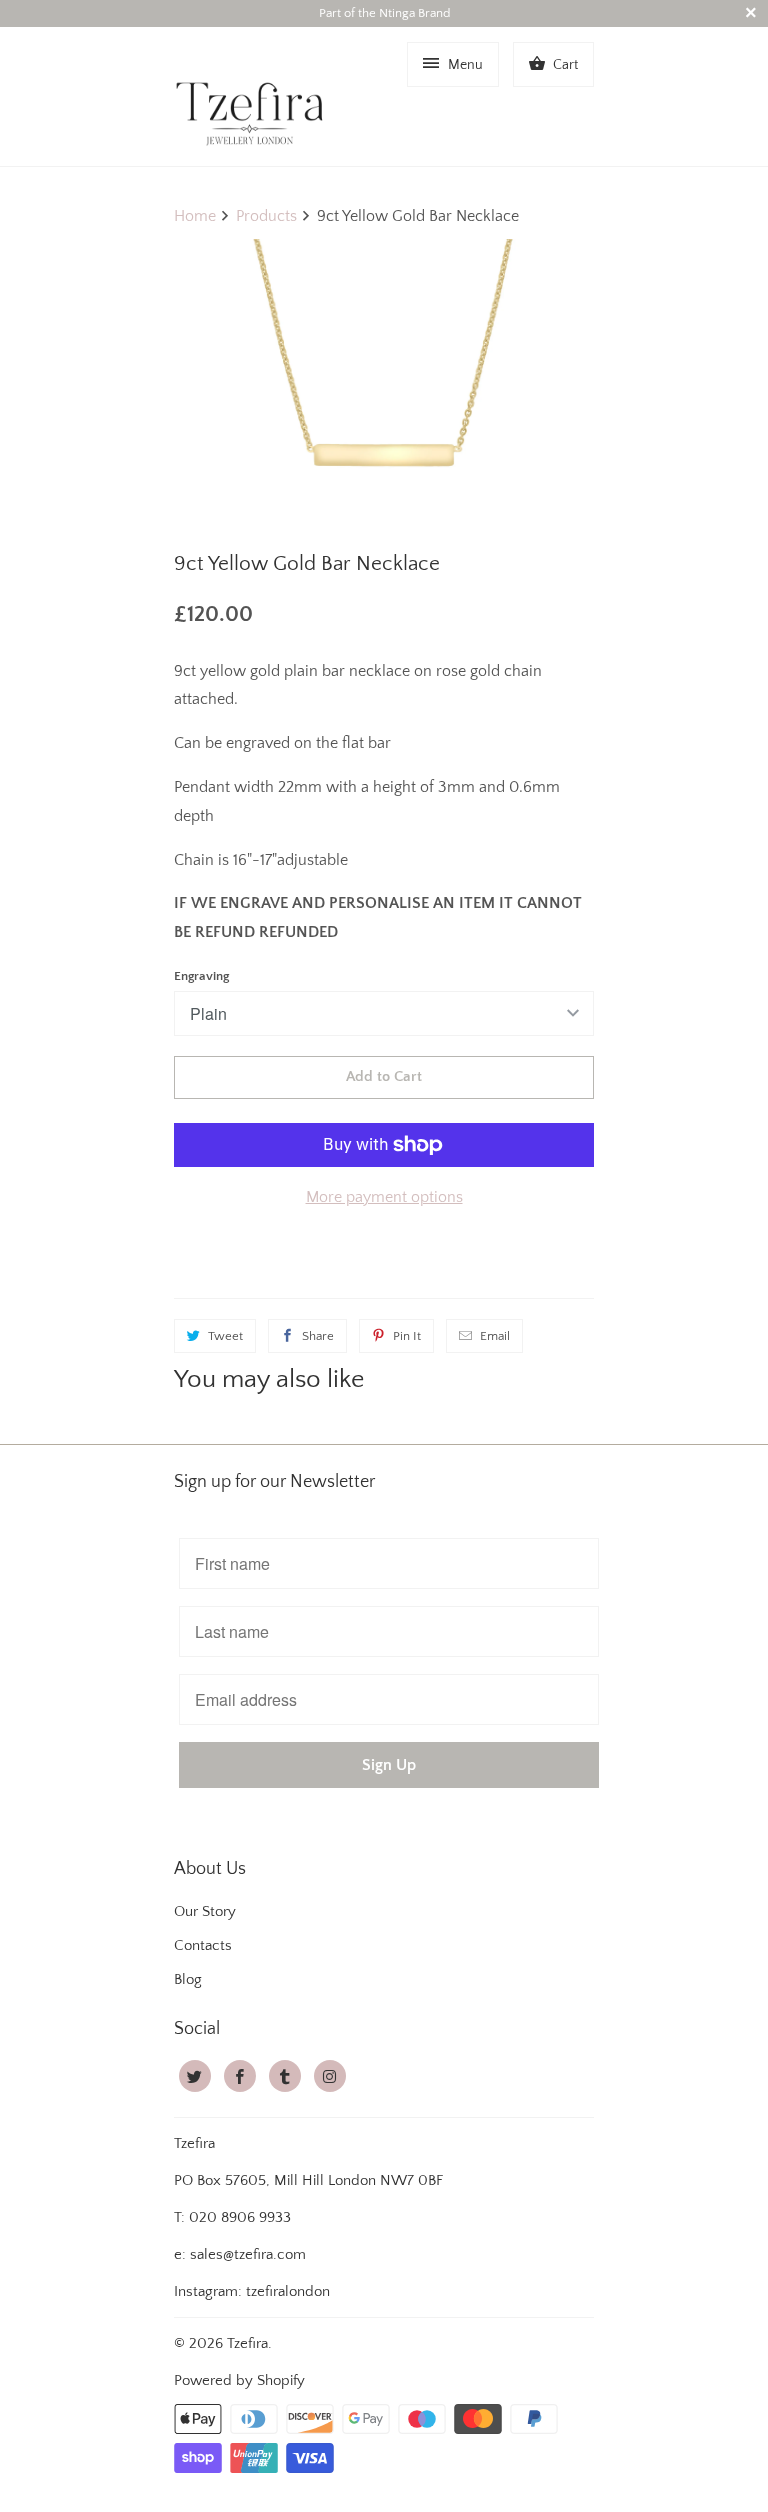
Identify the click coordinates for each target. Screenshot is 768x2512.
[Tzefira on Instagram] (330, 2076)
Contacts (203, 1945)
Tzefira (247, 2343)
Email (495, 1336)
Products (266, 216)
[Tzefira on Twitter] (195, 2076)
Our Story (205, 1911)
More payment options (384, 1197)
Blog (188, 1979)
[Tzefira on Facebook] (240, 2076)
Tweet (225, 1336)
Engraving (201, 976)
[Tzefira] (254, 96)
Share (318, 1336)
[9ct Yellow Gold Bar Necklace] (384, 386)
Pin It (407, 1336)
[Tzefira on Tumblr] (285, 2076)
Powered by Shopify (239, 2380)
